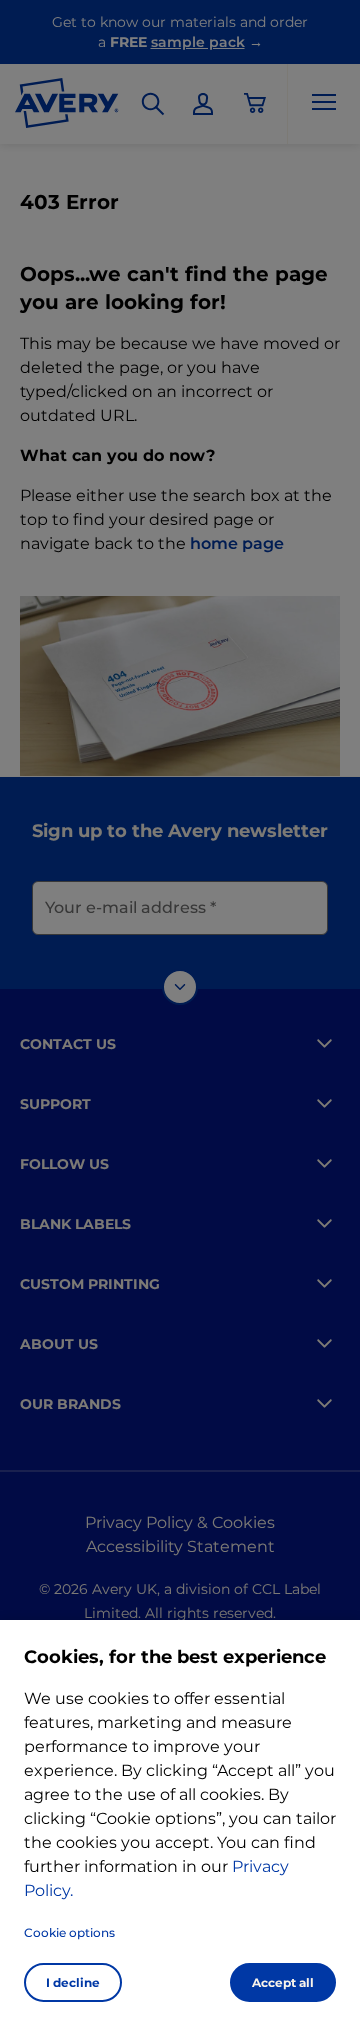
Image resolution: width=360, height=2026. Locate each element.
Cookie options (69, 1932)
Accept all (283, 1982)
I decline (73, 1982)
